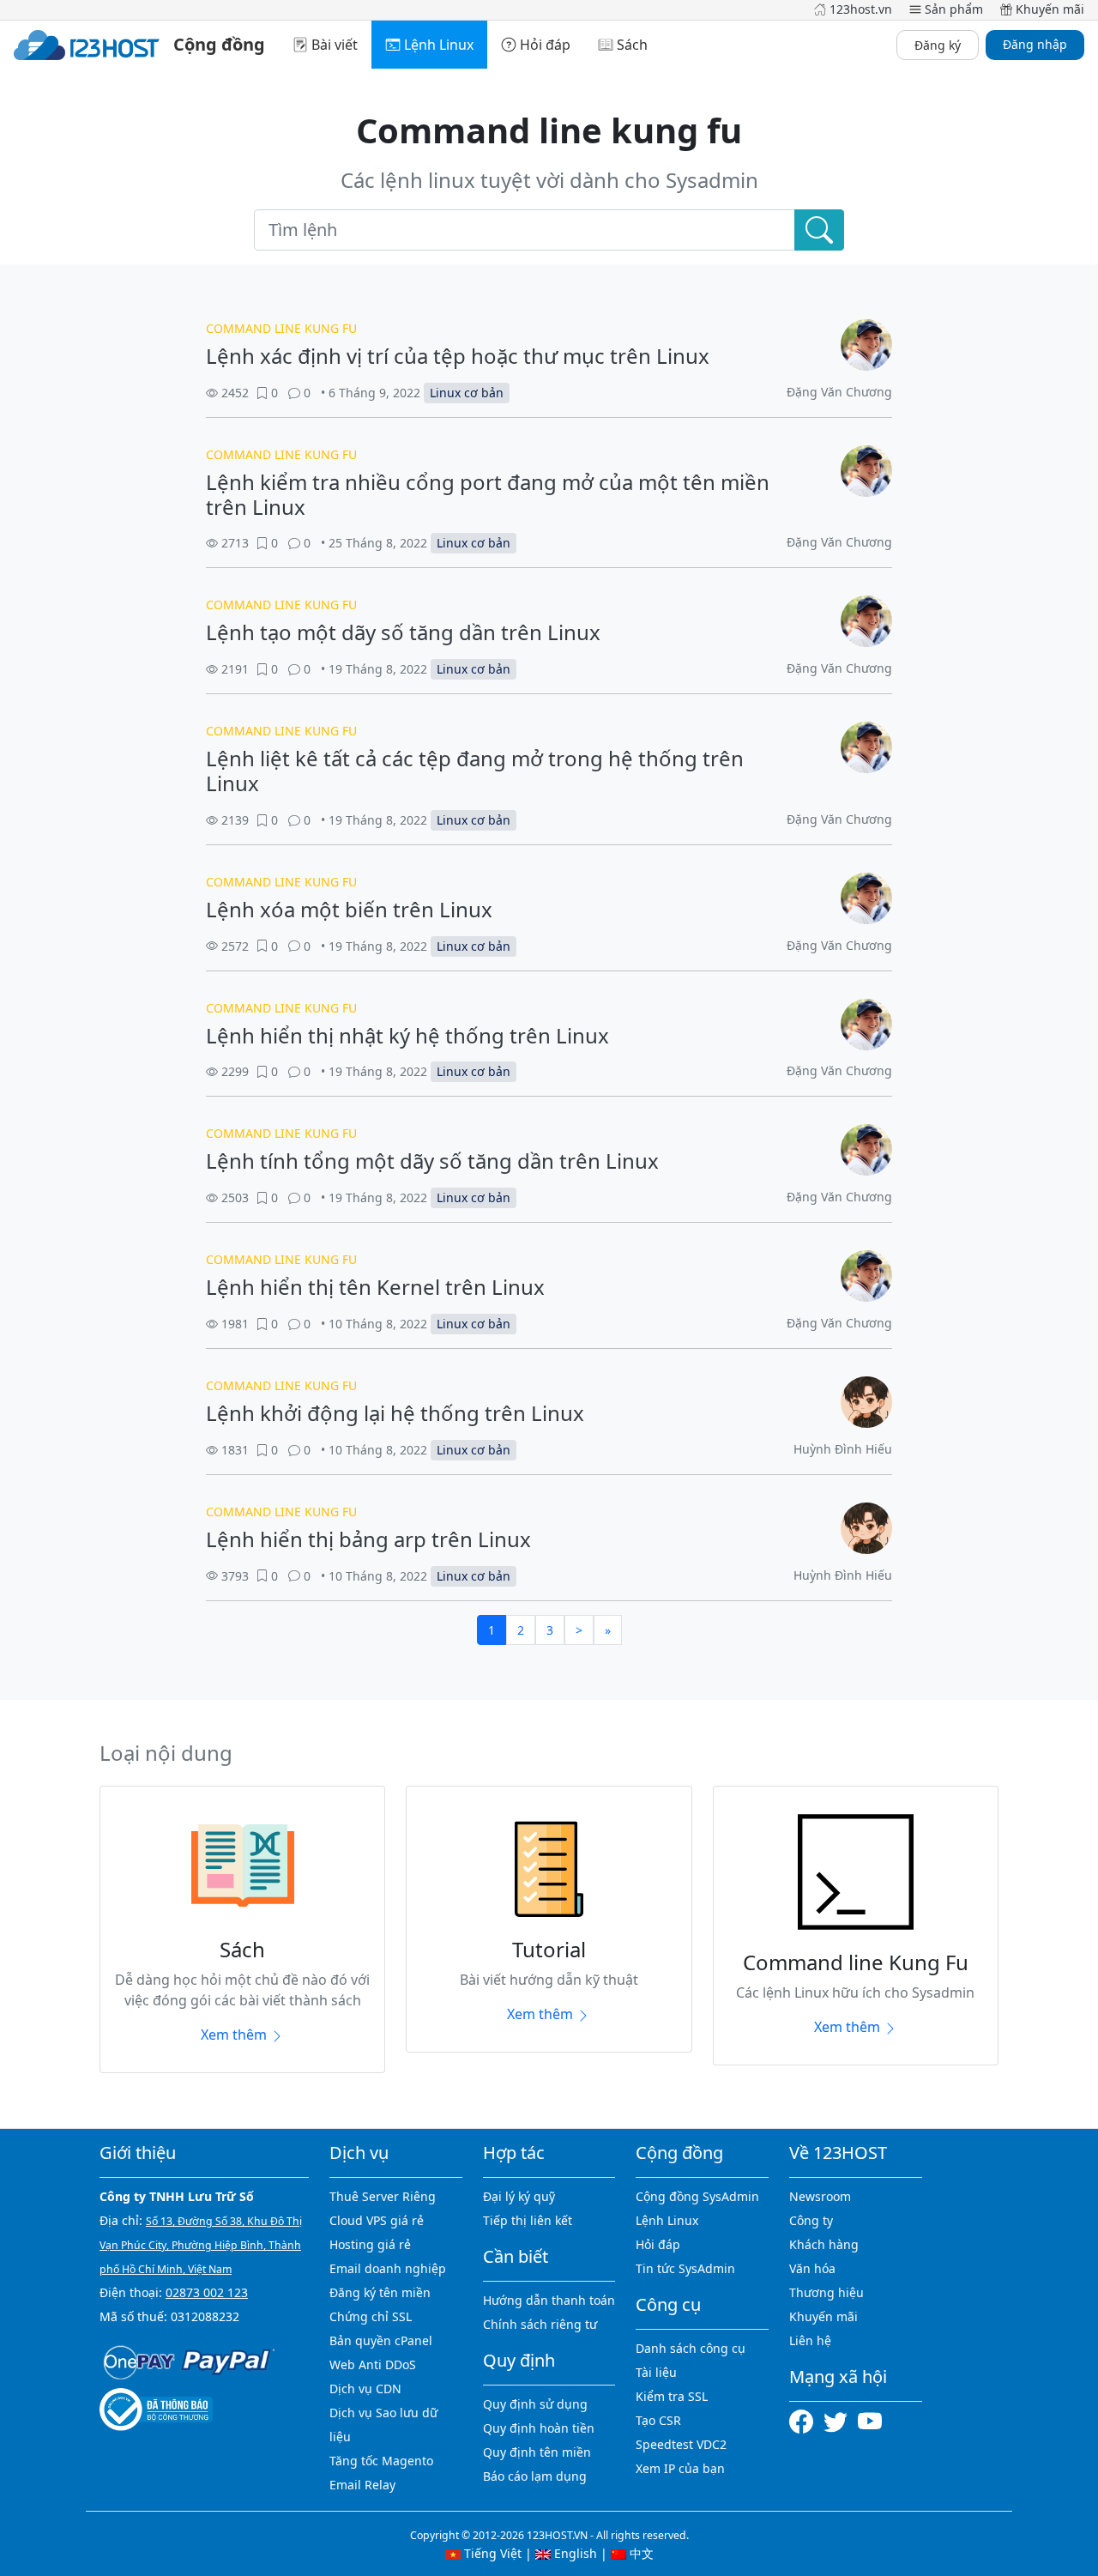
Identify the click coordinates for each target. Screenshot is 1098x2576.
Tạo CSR (658, 2420)
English (574, 2553)
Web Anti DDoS (373, 2364)
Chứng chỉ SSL (371, 2316)
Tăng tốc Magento (381, 2461)
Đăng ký (938, 45)
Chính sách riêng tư (540, 2324)
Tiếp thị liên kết (528, 2220)
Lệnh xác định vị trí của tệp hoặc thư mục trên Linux (458, 356)
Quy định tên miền (537, 2452)
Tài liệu (656, 2372)
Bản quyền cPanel (381, 2340)
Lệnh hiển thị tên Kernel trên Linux (375, 1287)
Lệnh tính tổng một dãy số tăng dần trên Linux (432, 1161)
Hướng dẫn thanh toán (549, 2300)
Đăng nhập (1035, 44)
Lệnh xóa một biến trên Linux (349, 909)
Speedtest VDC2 (681, 2444)
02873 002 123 (207, 2292)
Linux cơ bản (467, 393)
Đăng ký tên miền (380, 2292)
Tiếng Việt (491, 2553)
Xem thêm (235, 2035)
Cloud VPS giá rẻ (377, 2220)
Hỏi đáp (658, 2244)
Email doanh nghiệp (388, 2268)
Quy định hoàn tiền (539, 2428)
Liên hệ (810, 2340)
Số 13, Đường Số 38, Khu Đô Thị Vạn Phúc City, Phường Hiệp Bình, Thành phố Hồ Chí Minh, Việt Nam (201, 2245)
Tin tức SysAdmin (685, 2268)
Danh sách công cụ (691, 2348)
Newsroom (820, 2196)
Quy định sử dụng (535, 2404)
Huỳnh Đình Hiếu (843, 1449)
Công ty (811, 2220)
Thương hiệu (827, 2292)
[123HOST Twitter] (839, 2420)
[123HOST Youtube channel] (870, 2420)
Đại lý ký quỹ (519, 2196)
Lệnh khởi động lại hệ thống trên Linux (395, 1413)
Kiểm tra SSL (672, 2396)
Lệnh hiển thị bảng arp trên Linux (368, 1539)
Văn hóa (812, 2268)
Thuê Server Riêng (383, 2196)
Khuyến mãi (823, 2316)
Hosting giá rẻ (370, 2244)
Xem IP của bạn (680, 2468)
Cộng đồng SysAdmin (697, 2196)
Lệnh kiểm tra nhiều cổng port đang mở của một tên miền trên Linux (488, 494)
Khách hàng (824, 2244)
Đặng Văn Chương (839, 392)
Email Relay (362, 2485)
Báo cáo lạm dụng (535, 2476)
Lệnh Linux (667, 2220)
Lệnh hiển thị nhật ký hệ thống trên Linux (407, 1035)
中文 (640, 2553)
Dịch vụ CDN (365, 2389)
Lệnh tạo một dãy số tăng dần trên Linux (403, 632)
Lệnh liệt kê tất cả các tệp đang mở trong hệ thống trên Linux (475, 771)
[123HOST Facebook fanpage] (806, 2420)
